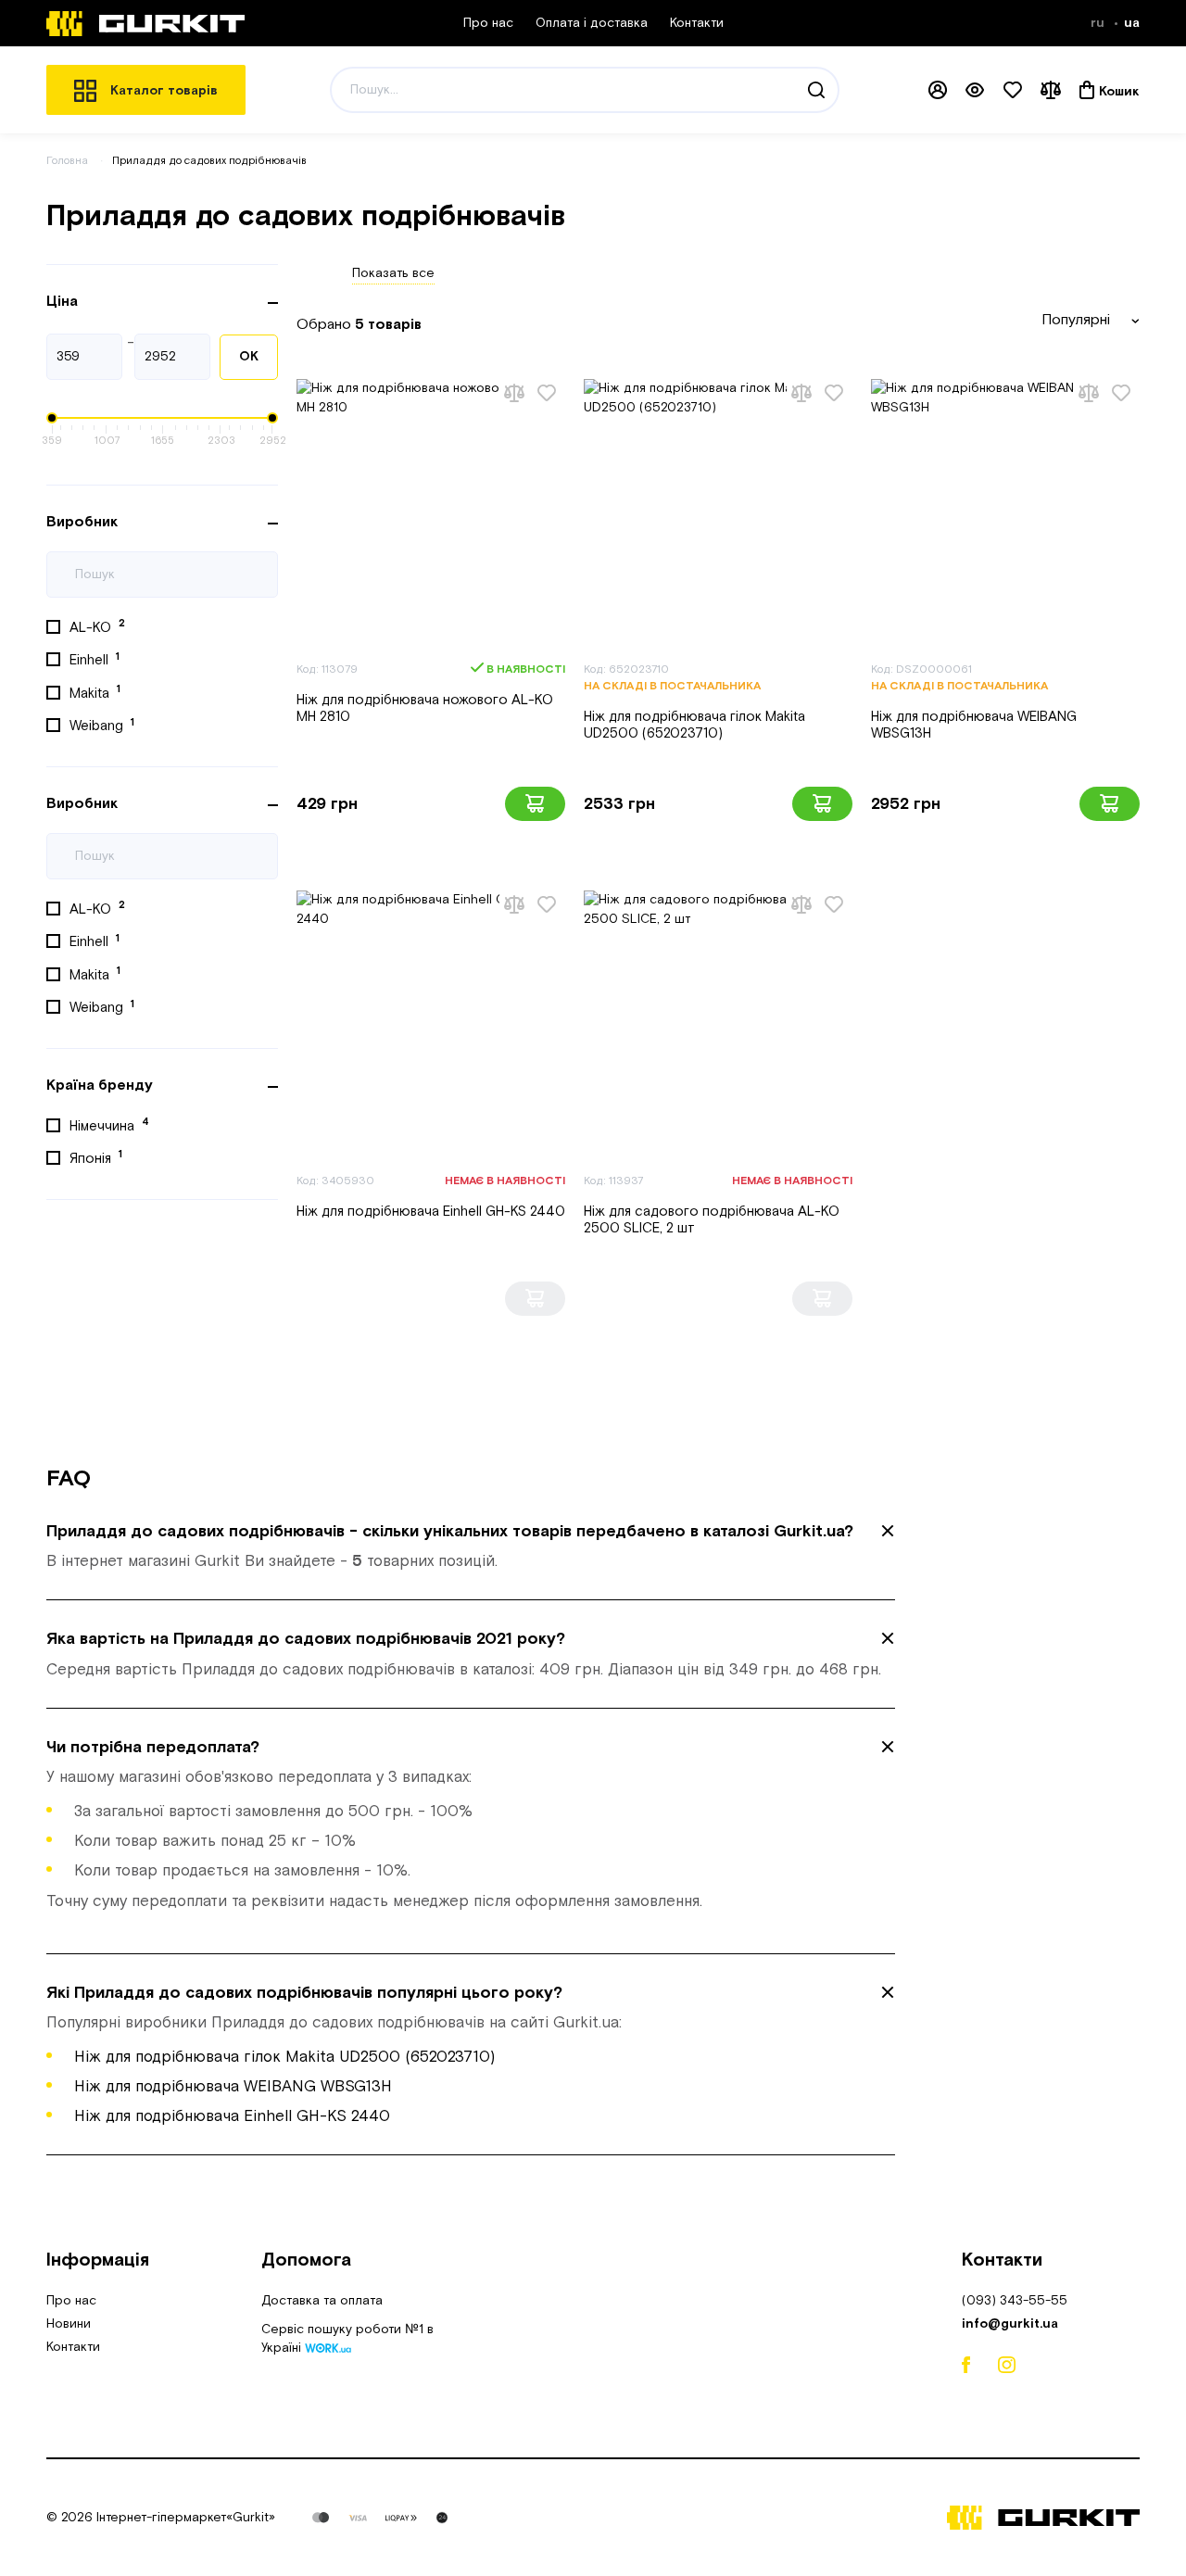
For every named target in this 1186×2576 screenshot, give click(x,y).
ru (1099, 23)
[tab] (471, 1547)
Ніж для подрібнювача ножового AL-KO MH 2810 (425, 708)
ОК (249, 357)
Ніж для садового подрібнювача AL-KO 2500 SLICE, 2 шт (712, 1220)
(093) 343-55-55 (1015, 2301)
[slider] (52, 418)
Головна (67, 161)
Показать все (393, 273)
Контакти (697, 23)
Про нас (488, 23)
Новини (69, 2324)
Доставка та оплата (322, 2301)
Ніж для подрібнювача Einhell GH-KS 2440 (431, 1212)
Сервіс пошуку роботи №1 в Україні (347, 2341)
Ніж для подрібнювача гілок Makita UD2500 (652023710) (694, 725)
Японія (96, 1157)
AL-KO (97, 626)
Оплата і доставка (592, 23)
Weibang (102, 726)
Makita (95, 692)
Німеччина (109, 1125)
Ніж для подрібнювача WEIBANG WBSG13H (974, 725)
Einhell (95, 660)
